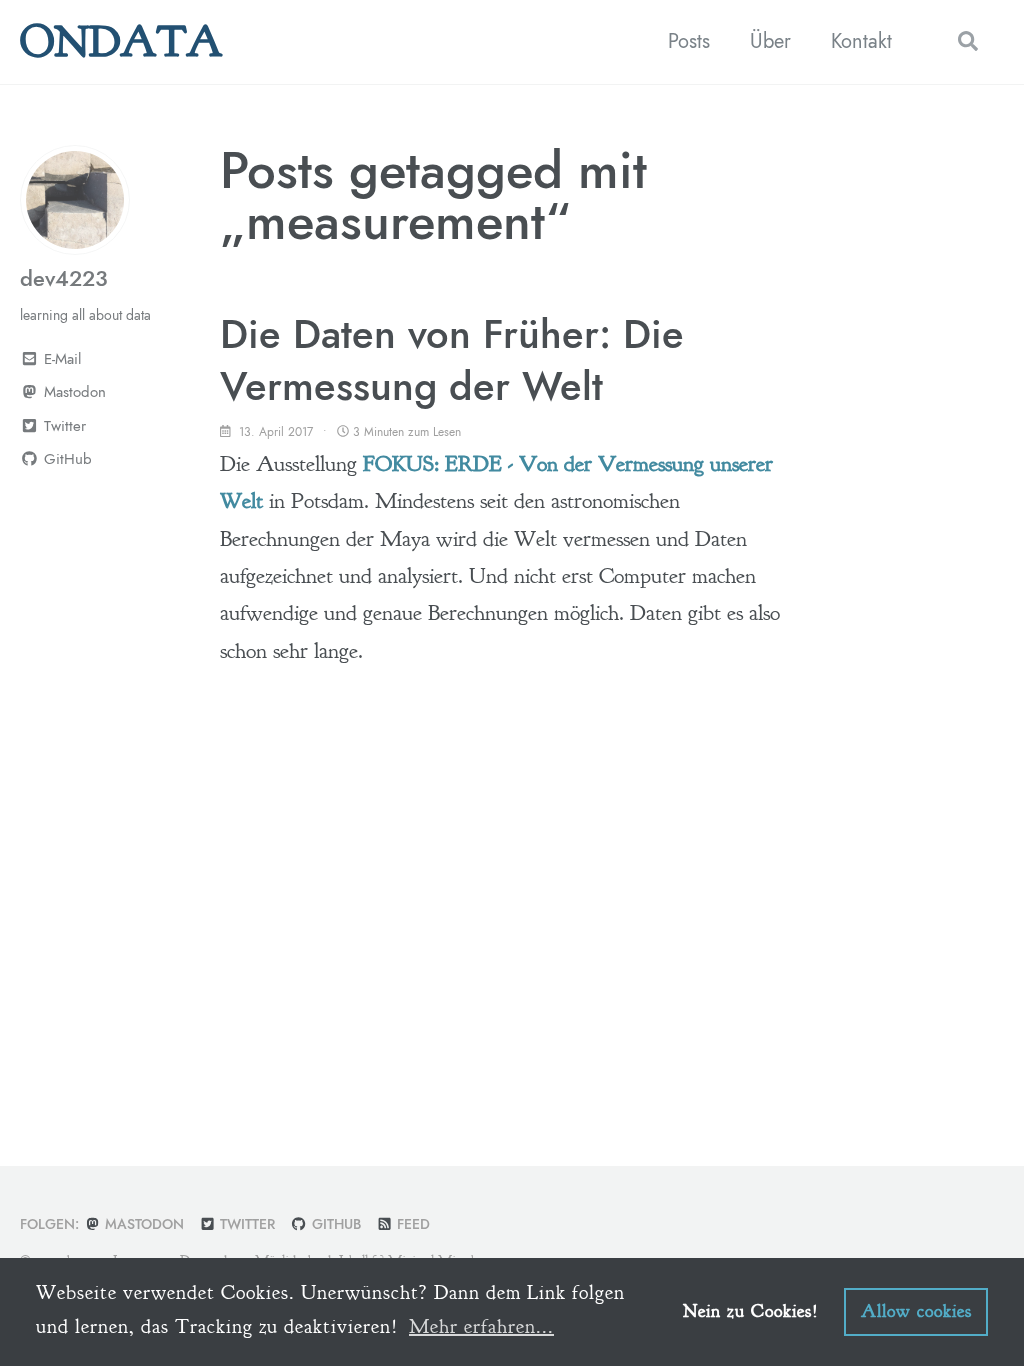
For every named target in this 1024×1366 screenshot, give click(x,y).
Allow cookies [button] (916, 1311)
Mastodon (72, 392)
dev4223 (64, 278)
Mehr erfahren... (481, 1326)
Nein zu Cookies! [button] (751, 1311)
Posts (689, 41)
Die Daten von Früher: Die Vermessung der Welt (452, 360)
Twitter (245, 1224)
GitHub (334, 1224)
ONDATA (121, 42)
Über (770, 41)
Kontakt (861, 41)
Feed (411, 1224)
